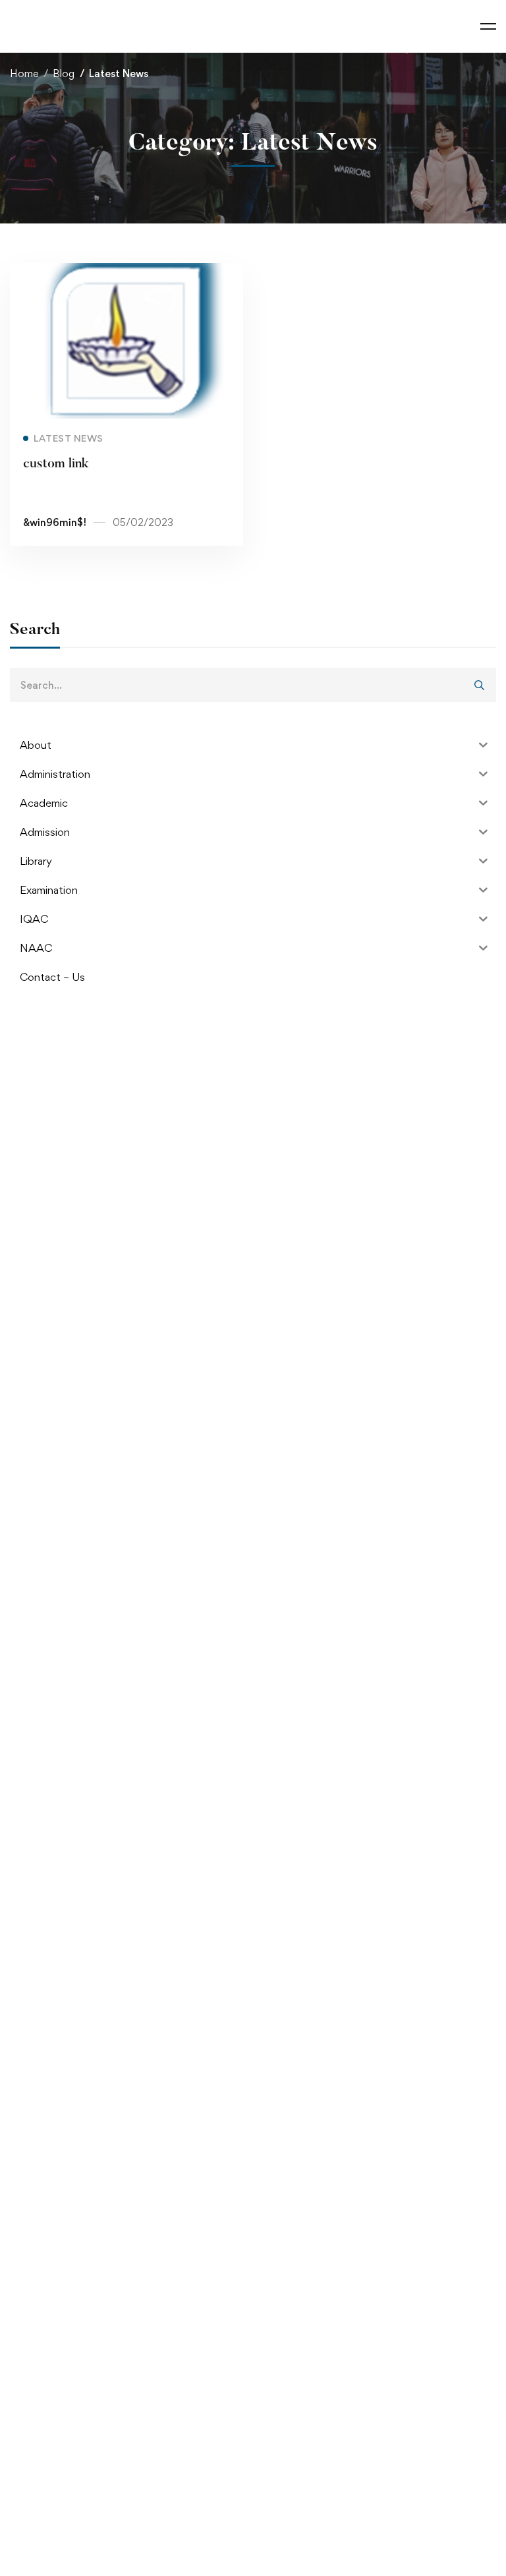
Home (24, 73)
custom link (56, 464)
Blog (64, 73)
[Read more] (126, 272)
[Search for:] (253, 685)
